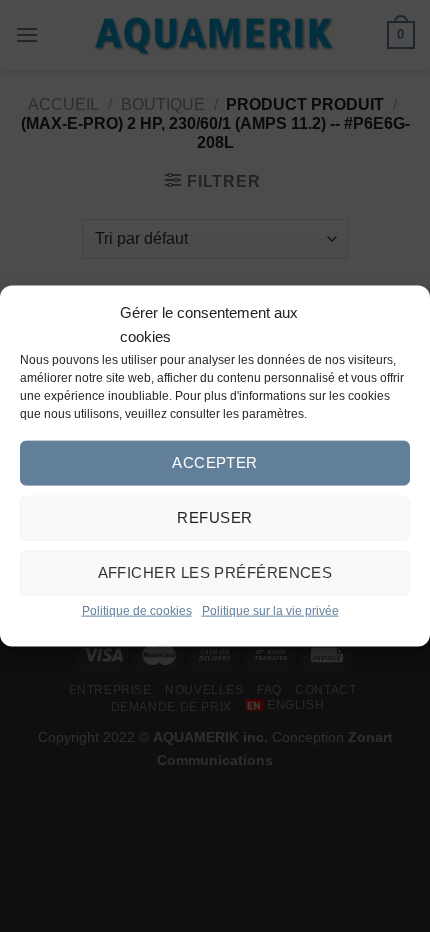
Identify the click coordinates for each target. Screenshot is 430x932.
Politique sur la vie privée (270, 610)
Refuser (214, 517)
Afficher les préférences (215, 572)
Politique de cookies (137, 610)
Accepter (215, 462)
